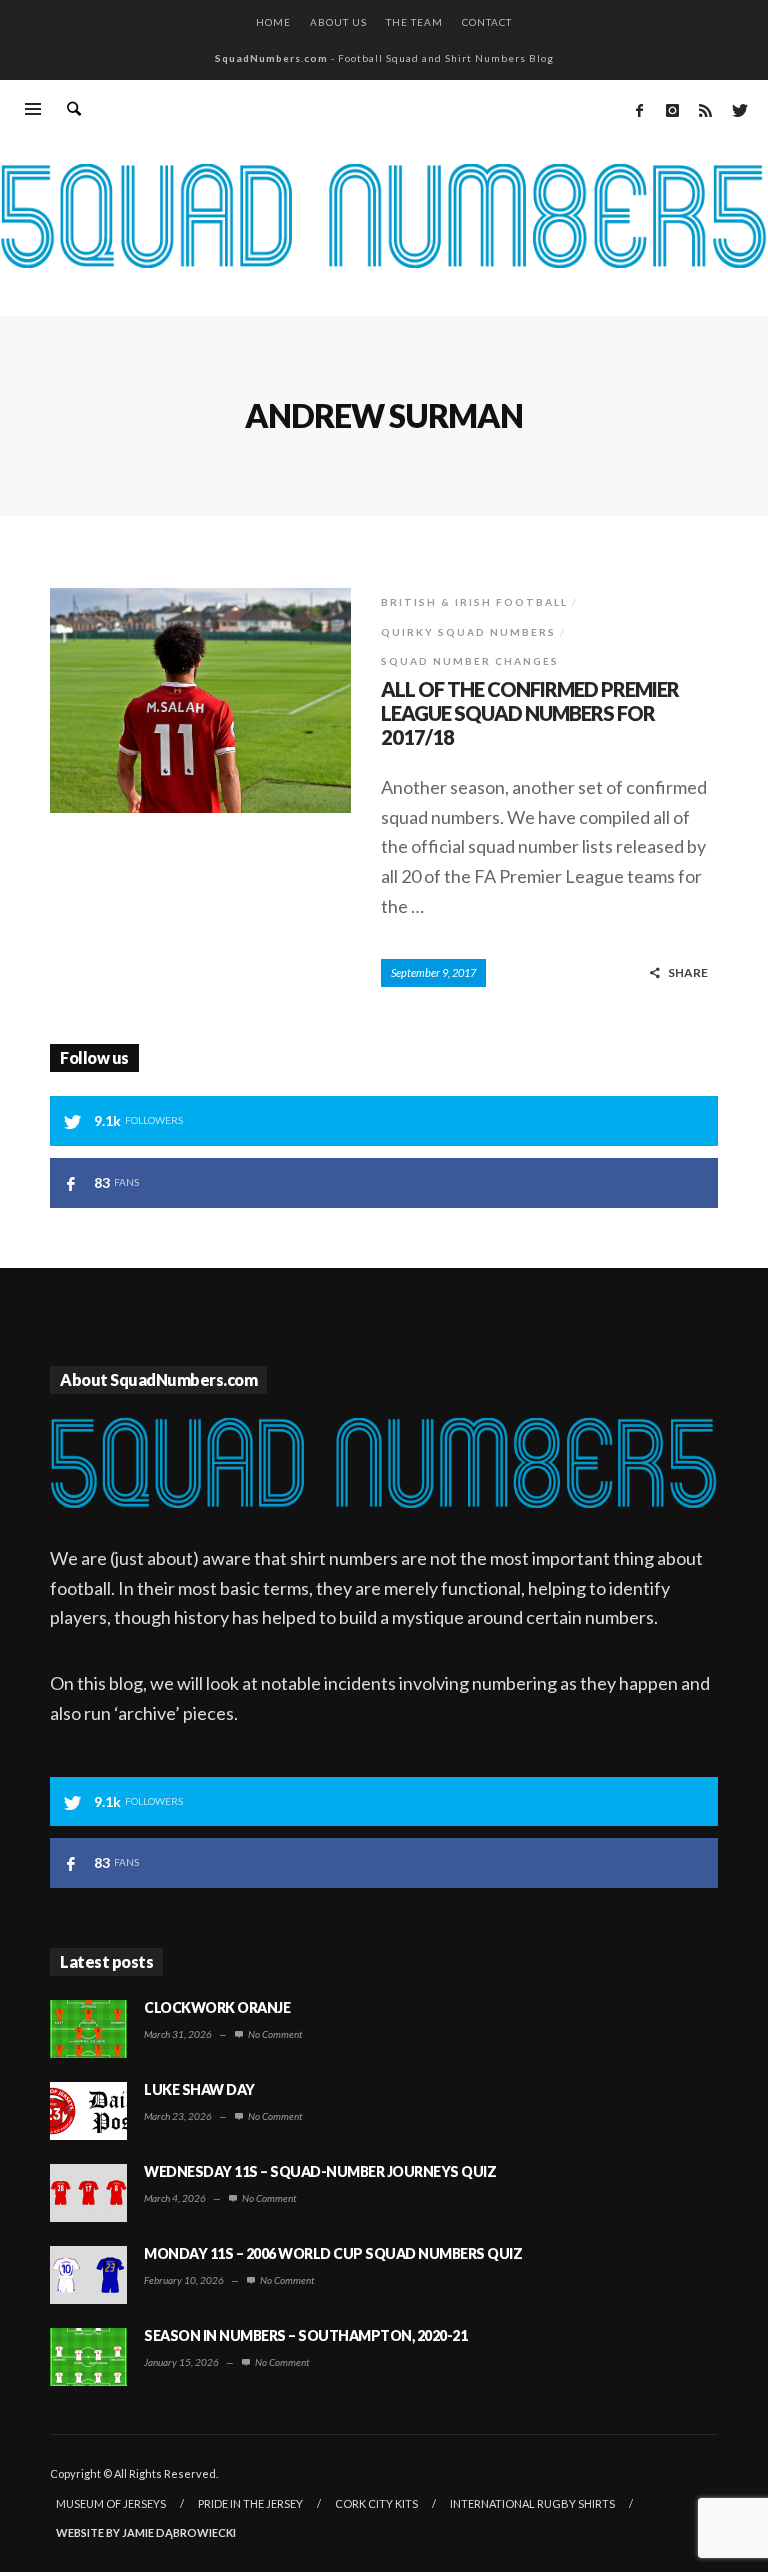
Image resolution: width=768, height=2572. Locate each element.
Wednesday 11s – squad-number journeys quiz (320, 2171)
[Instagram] (672, 110)
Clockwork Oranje (217, 2007)
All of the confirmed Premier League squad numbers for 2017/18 (530, 713)
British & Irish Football (474, 602)
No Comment (274, 2034)
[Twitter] (738, 110)
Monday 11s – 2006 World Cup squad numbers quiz (333, 2253)
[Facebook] (639, 110)
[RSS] (705, 110)
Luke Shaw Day (199, 2089)
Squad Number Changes (470, 661)
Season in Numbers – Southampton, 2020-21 (305, 2335)
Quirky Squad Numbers (468, 632)
